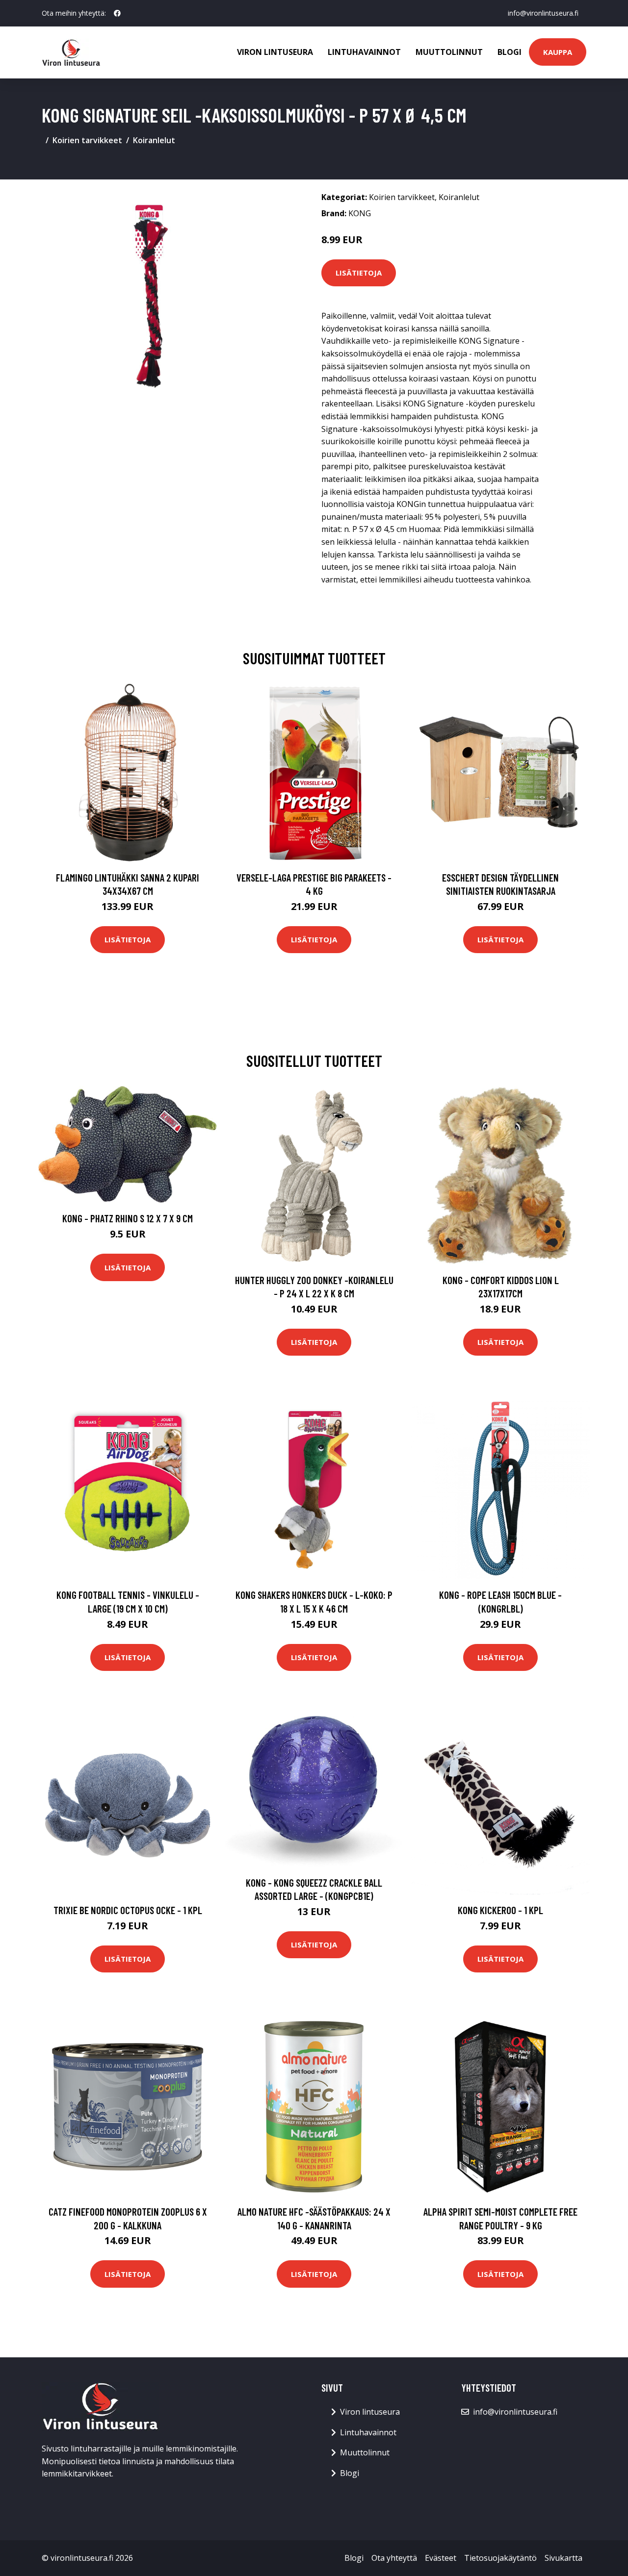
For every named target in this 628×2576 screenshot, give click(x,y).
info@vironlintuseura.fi (543, 13)
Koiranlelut (154, 140)
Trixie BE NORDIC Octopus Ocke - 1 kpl (128, 1910)
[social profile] (117, 13)
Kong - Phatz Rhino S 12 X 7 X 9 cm (128, 1218)
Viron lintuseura (275, 52)
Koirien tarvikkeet (87, 140)
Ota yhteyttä (394, 2558)
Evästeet (441, 2558)
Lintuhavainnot (364, 52)
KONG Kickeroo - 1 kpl (500, 1910)
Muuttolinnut (449, 52)
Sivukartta (563, 2558)
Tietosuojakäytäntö (500, 2558)
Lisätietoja (359, 273)
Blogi (510, 52)
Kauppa (558, 52)
